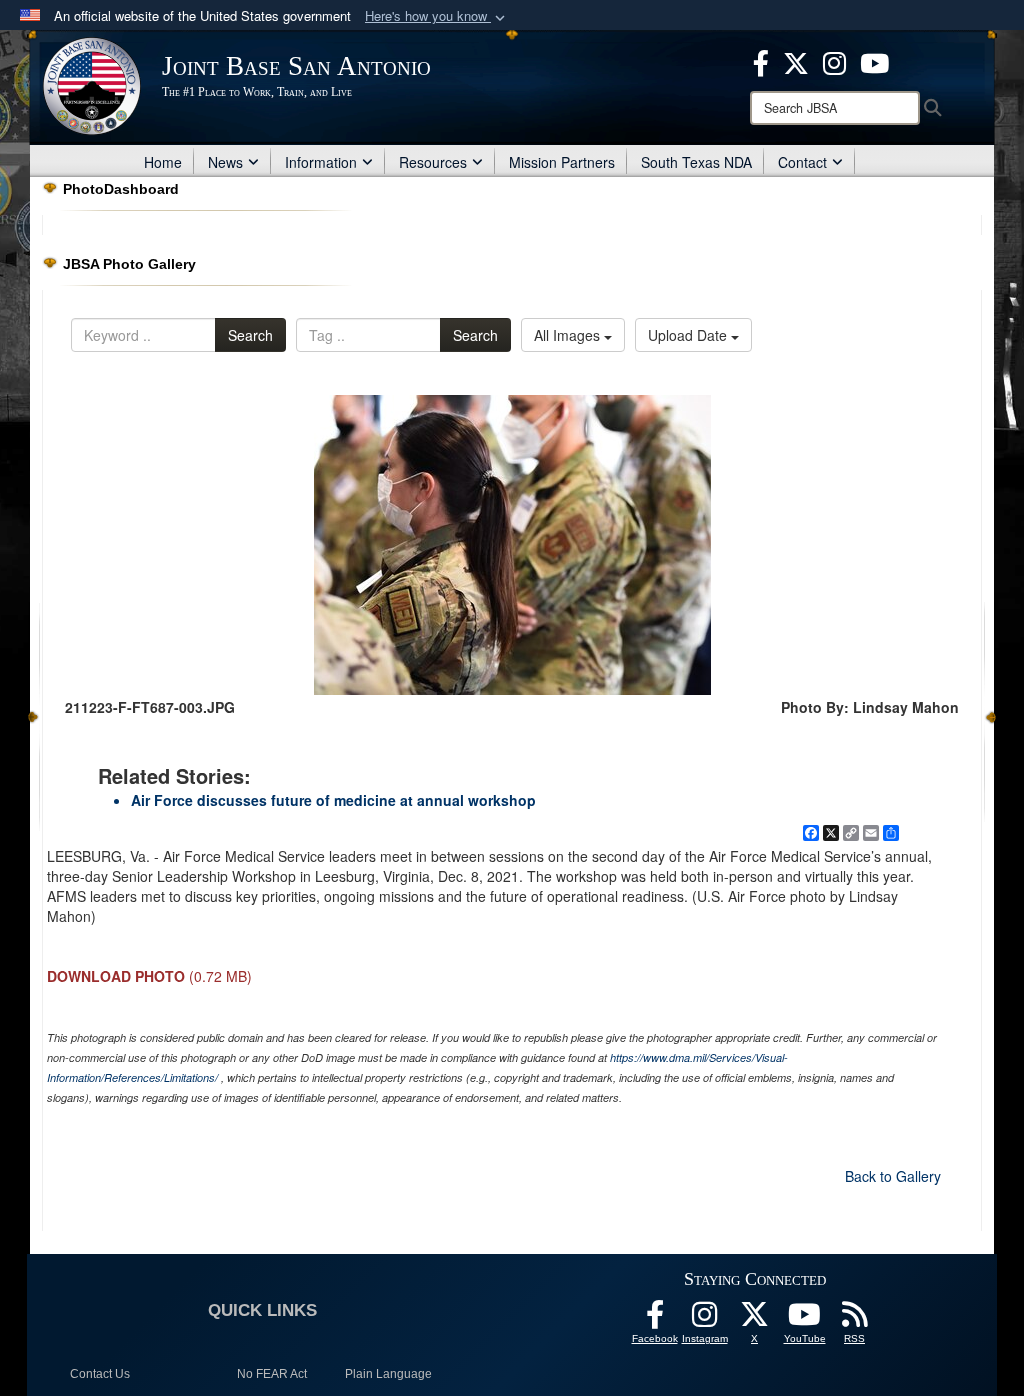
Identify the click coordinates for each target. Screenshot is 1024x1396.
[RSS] (855, 1320)
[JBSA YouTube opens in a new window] (874, 61)
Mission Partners (562, 162)
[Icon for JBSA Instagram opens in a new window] (834, 61)
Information (321, 162)
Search (250, 335)
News (225, 162)
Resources (433, 162)
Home (163, 162)
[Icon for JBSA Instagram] (705, 1320)
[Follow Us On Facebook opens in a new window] (655, 1320)
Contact (802, 162)
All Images (569, 335)
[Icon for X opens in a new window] (796, 61)
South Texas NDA (696, 162)
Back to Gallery (893, 1176)
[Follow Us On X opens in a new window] (755, 1320)
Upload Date (689, 335)
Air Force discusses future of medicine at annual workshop (333, 800)
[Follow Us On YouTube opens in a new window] (805, 1320)
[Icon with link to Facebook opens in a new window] (761, 61)
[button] (437, 16)
